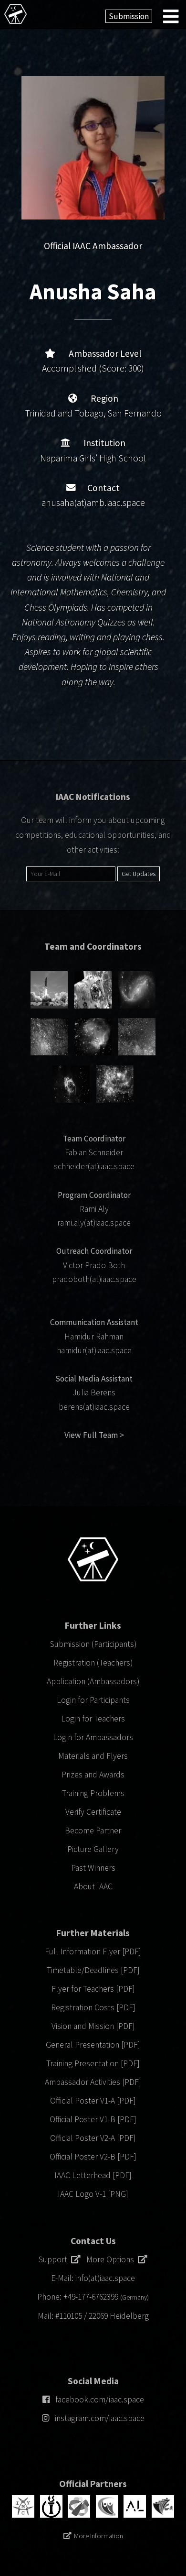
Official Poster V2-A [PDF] (93, 2138)
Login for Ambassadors (93, 1737)
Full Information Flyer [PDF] (93, 1951)
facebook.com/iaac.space (100, 2400)
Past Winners (93, 1868)
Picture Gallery (93, 1849)
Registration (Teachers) (93, 1663)
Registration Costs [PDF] (93, 2007)
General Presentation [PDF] (93, 2045)
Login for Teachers (93, 1719)
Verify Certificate (93, 1812)
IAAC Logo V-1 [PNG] (93, 2194)
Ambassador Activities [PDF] (93, 2082)
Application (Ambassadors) (93, 1681)
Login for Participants (93, 1700)
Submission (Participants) (93, 1644)
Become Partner (93, 1831)
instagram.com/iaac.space (100, 2418)
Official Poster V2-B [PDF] (93, 2157)
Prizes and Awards (93, 1775)
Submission (129, 16)
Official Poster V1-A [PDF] (93, 2101)
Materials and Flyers (93, 1756)
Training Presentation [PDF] (93, 2063)
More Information (98, 2536)
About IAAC (93, 1886)
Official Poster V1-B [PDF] (93, 2119)
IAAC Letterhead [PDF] (93, 2175)
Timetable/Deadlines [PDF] (93, 1970)
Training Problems (93, 1793)
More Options (112, 2259)
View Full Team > (94, 1435)
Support (55, 2259)
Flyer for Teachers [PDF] (93, 1989)
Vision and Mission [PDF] (93, 2026)
